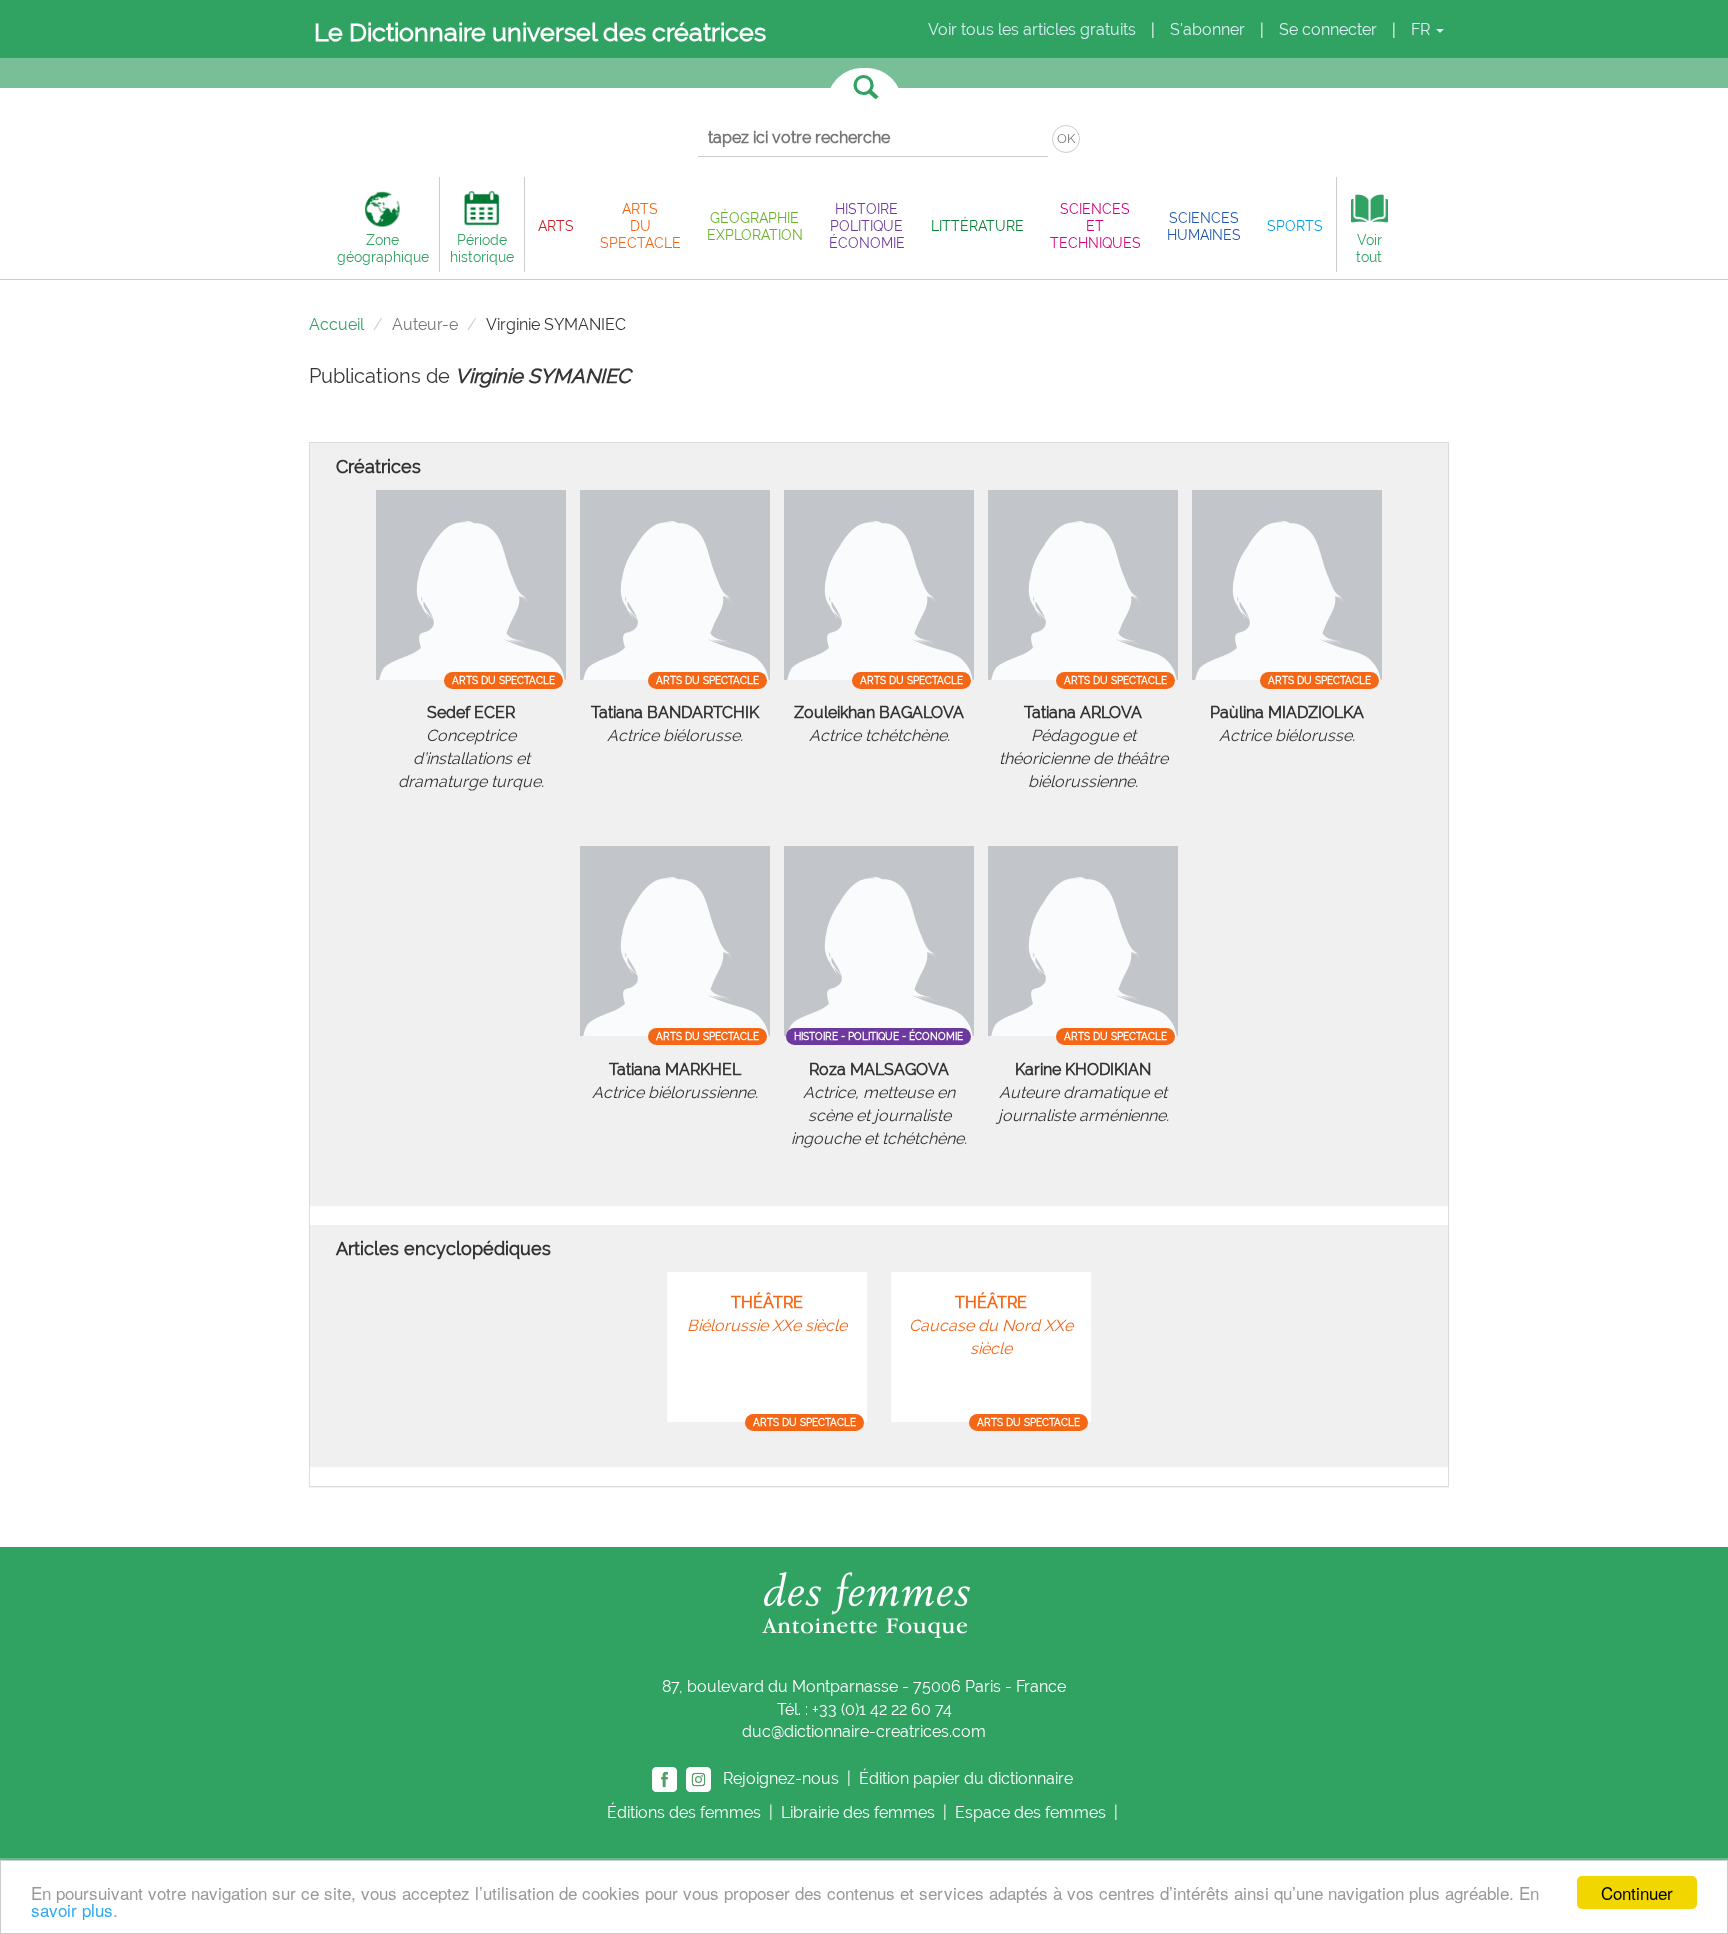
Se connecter (1328, 29)
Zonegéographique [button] (383, 248)
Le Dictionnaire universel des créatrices (540, 32)
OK (1066, 138)
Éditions (684, 1812)
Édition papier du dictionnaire (968, 1778)
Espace (1030, 1812)
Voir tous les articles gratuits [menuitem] (1032, 29)
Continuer (1637, 1892)
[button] (556, 225)
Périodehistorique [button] (482, 248)
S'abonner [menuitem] (1207, 29)
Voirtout (1369, 248)
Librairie (858, 1812)
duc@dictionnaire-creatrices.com (864, 1731)
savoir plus (72, 1909)
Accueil (336, 324)
